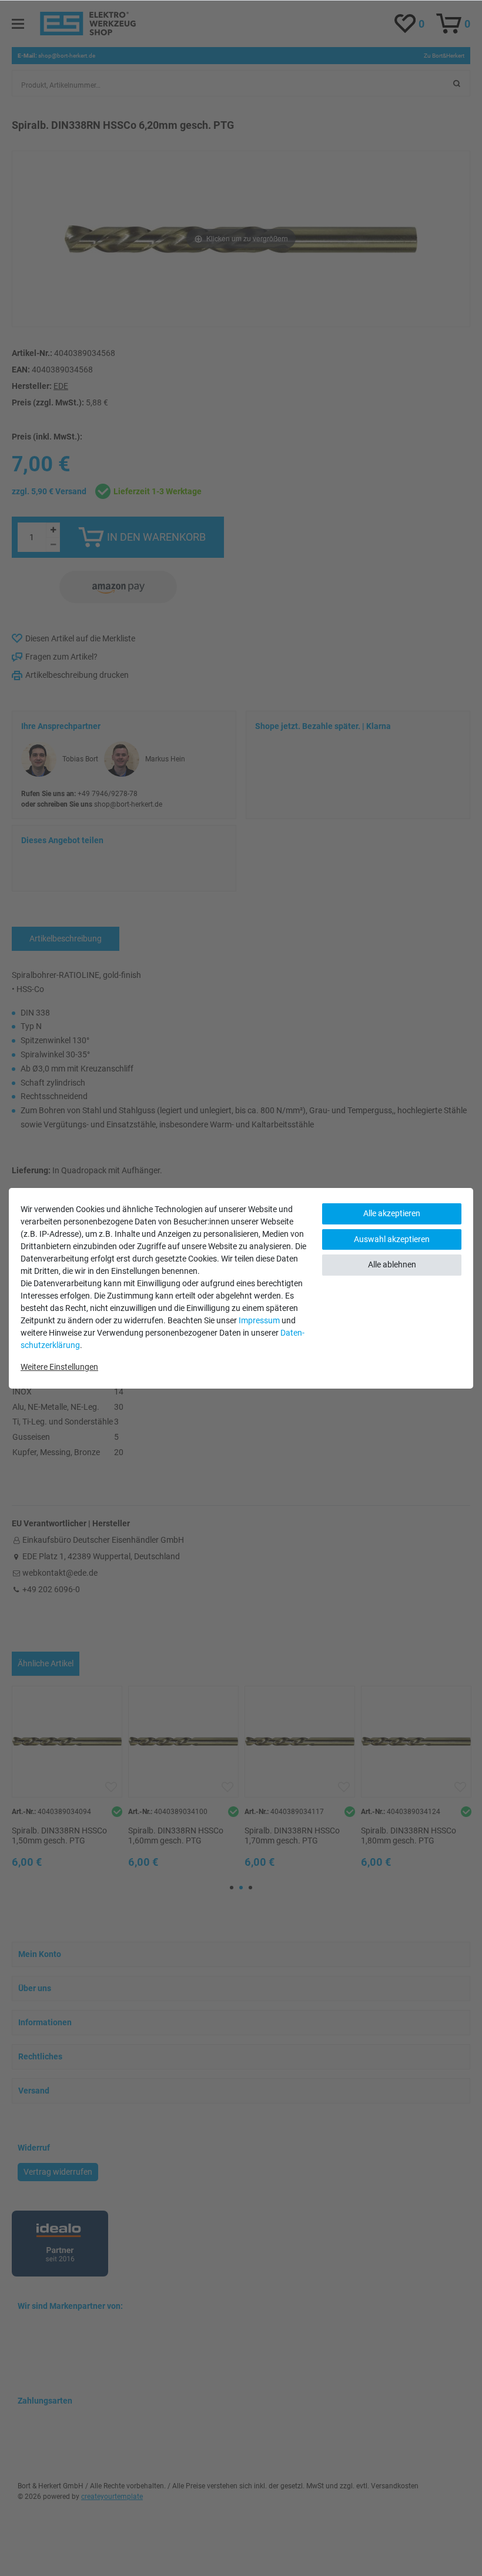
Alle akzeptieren (392, 1213)
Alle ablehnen (392, 1264)
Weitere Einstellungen (59, 1367)
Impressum (259, 1320)
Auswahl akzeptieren (392, 1239)
